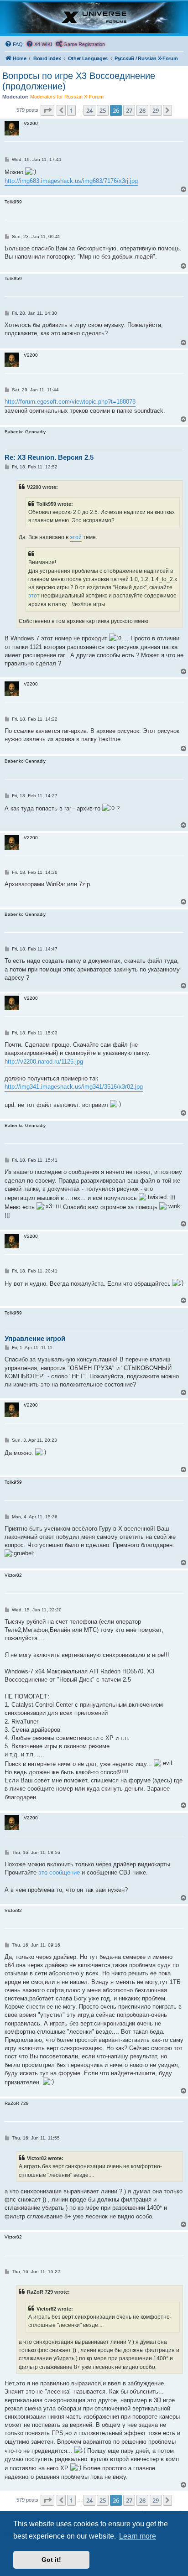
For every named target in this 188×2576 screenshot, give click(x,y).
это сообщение (59, 1872)
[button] (47, 110)
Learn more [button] (138, 2536)
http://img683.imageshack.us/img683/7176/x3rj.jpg (71, 181)
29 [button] (156, 110)
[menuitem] (14, 44)
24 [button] (89, 110)
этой (76, 537)
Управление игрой (35, 1338)
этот (34, 596)
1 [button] (71, 110)
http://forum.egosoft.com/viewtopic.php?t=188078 (70, 402)
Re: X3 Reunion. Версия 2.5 (49, 457)
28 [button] (142, 110)
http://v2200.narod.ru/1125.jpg (44, 1062)
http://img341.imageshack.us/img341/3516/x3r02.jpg (74, 1087)
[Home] (94, 18)
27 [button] (129, 110)
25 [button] (103, 110)
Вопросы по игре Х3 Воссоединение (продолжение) (79, 81)
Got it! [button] (51, 2560)
